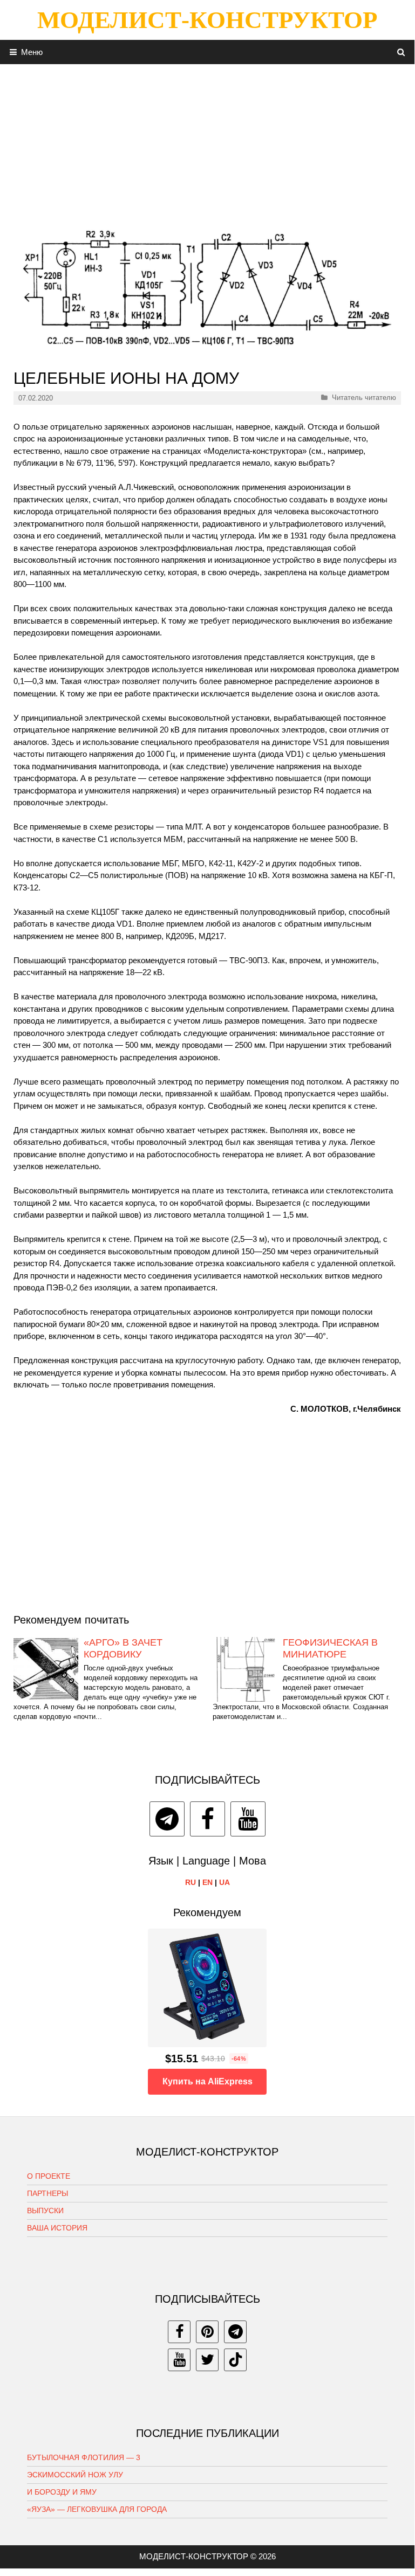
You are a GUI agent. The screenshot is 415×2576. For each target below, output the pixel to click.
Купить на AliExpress (208, 2081)
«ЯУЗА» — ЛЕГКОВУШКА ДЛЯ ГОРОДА (97, 2509)
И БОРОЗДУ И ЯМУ (62, 2492)
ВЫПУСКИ (45, 2211)
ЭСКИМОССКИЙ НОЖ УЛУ (75, 2475)
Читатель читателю (364, 398)
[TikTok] (235, 2360)
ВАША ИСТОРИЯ (57, 2228)
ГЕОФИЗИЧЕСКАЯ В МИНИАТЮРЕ (330, 1648)
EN (208, 1882)
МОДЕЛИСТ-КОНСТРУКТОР (207, 20)
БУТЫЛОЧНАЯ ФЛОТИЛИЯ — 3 (84, 2457)
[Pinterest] (207, 2332)
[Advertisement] (207, 140)
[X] (207, 2360)
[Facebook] (208, 1819)
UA (224, 1882)
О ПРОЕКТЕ (49, 2176)
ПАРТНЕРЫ (47, 2193)
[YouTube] (248, 1819)
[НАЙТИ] (401, 52)
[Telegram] (167, 1819)
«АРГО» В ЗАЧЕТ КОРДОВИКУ (123, 1648)
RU (191, 1882)
